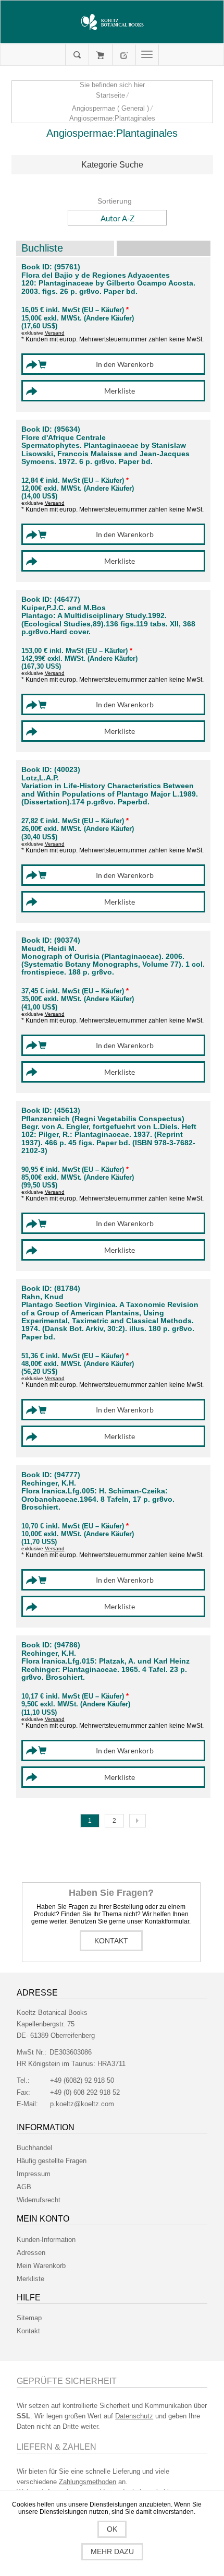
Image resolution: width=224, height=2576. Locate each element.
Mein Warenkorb (100, 55)
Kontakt (111, 1941)
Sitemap (29, 2318)
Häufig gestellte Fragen (52, 2161)
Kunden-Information (46, 2240)
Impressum (34, 2174)
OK (112, 2529)
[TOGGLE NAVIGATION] (147, 55)
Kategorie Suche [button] (112, 165)
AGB (24, 2187)
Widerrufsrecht (39, 2200)
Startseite (110, 95)
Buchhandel (34, 2148)
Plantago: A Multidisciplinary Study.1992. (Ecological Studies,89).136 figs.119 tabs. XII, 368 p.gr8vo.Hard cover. (108, 624)
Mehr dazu (112, 2551)
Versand (55, 333)
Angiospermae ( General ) (110, 108)
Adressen (31, 2253)
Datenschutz (134, 2416)
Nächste (138, 1821)
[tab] (112, 165)
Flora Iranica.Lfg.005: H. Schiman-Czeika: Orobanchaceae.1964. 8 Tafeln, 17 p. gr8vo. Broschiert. (98, 1499)
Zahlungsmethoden (88, 2482)
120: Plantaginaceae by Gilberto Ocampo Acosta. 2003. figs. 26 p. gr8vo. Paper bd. (108, 287)
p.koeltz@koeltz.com (82, 2104)
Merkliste (30, 2279)
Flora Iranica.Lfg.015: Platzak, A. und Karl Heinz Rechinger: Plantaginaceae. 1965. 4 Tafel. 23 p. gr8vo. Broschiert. (105, 1669)
